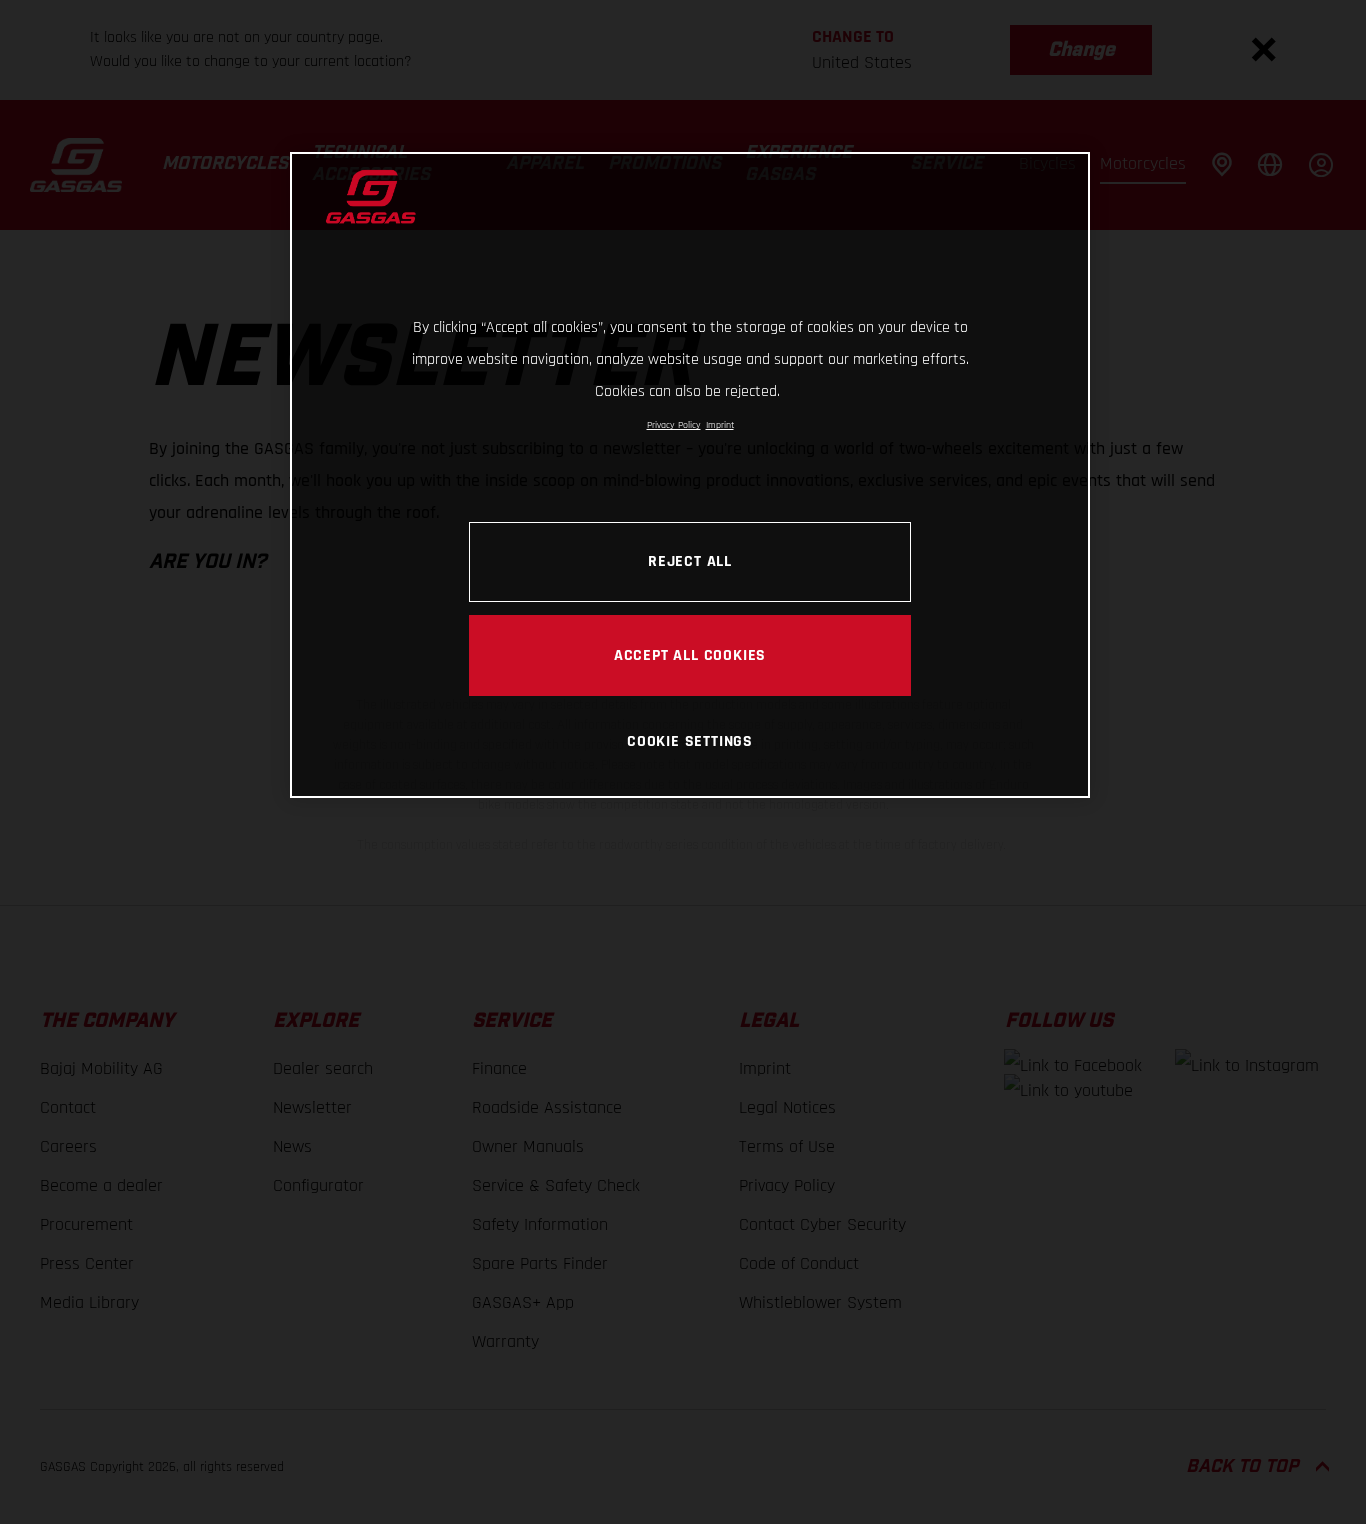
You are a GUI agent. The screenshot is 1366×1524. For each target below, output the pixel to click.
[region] (690, 474)
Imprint (720, 425)
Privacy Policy (674, 425)
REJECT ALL (690, 561)
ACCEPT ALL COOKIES (690, 655)
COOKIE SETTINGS (690, 741)
